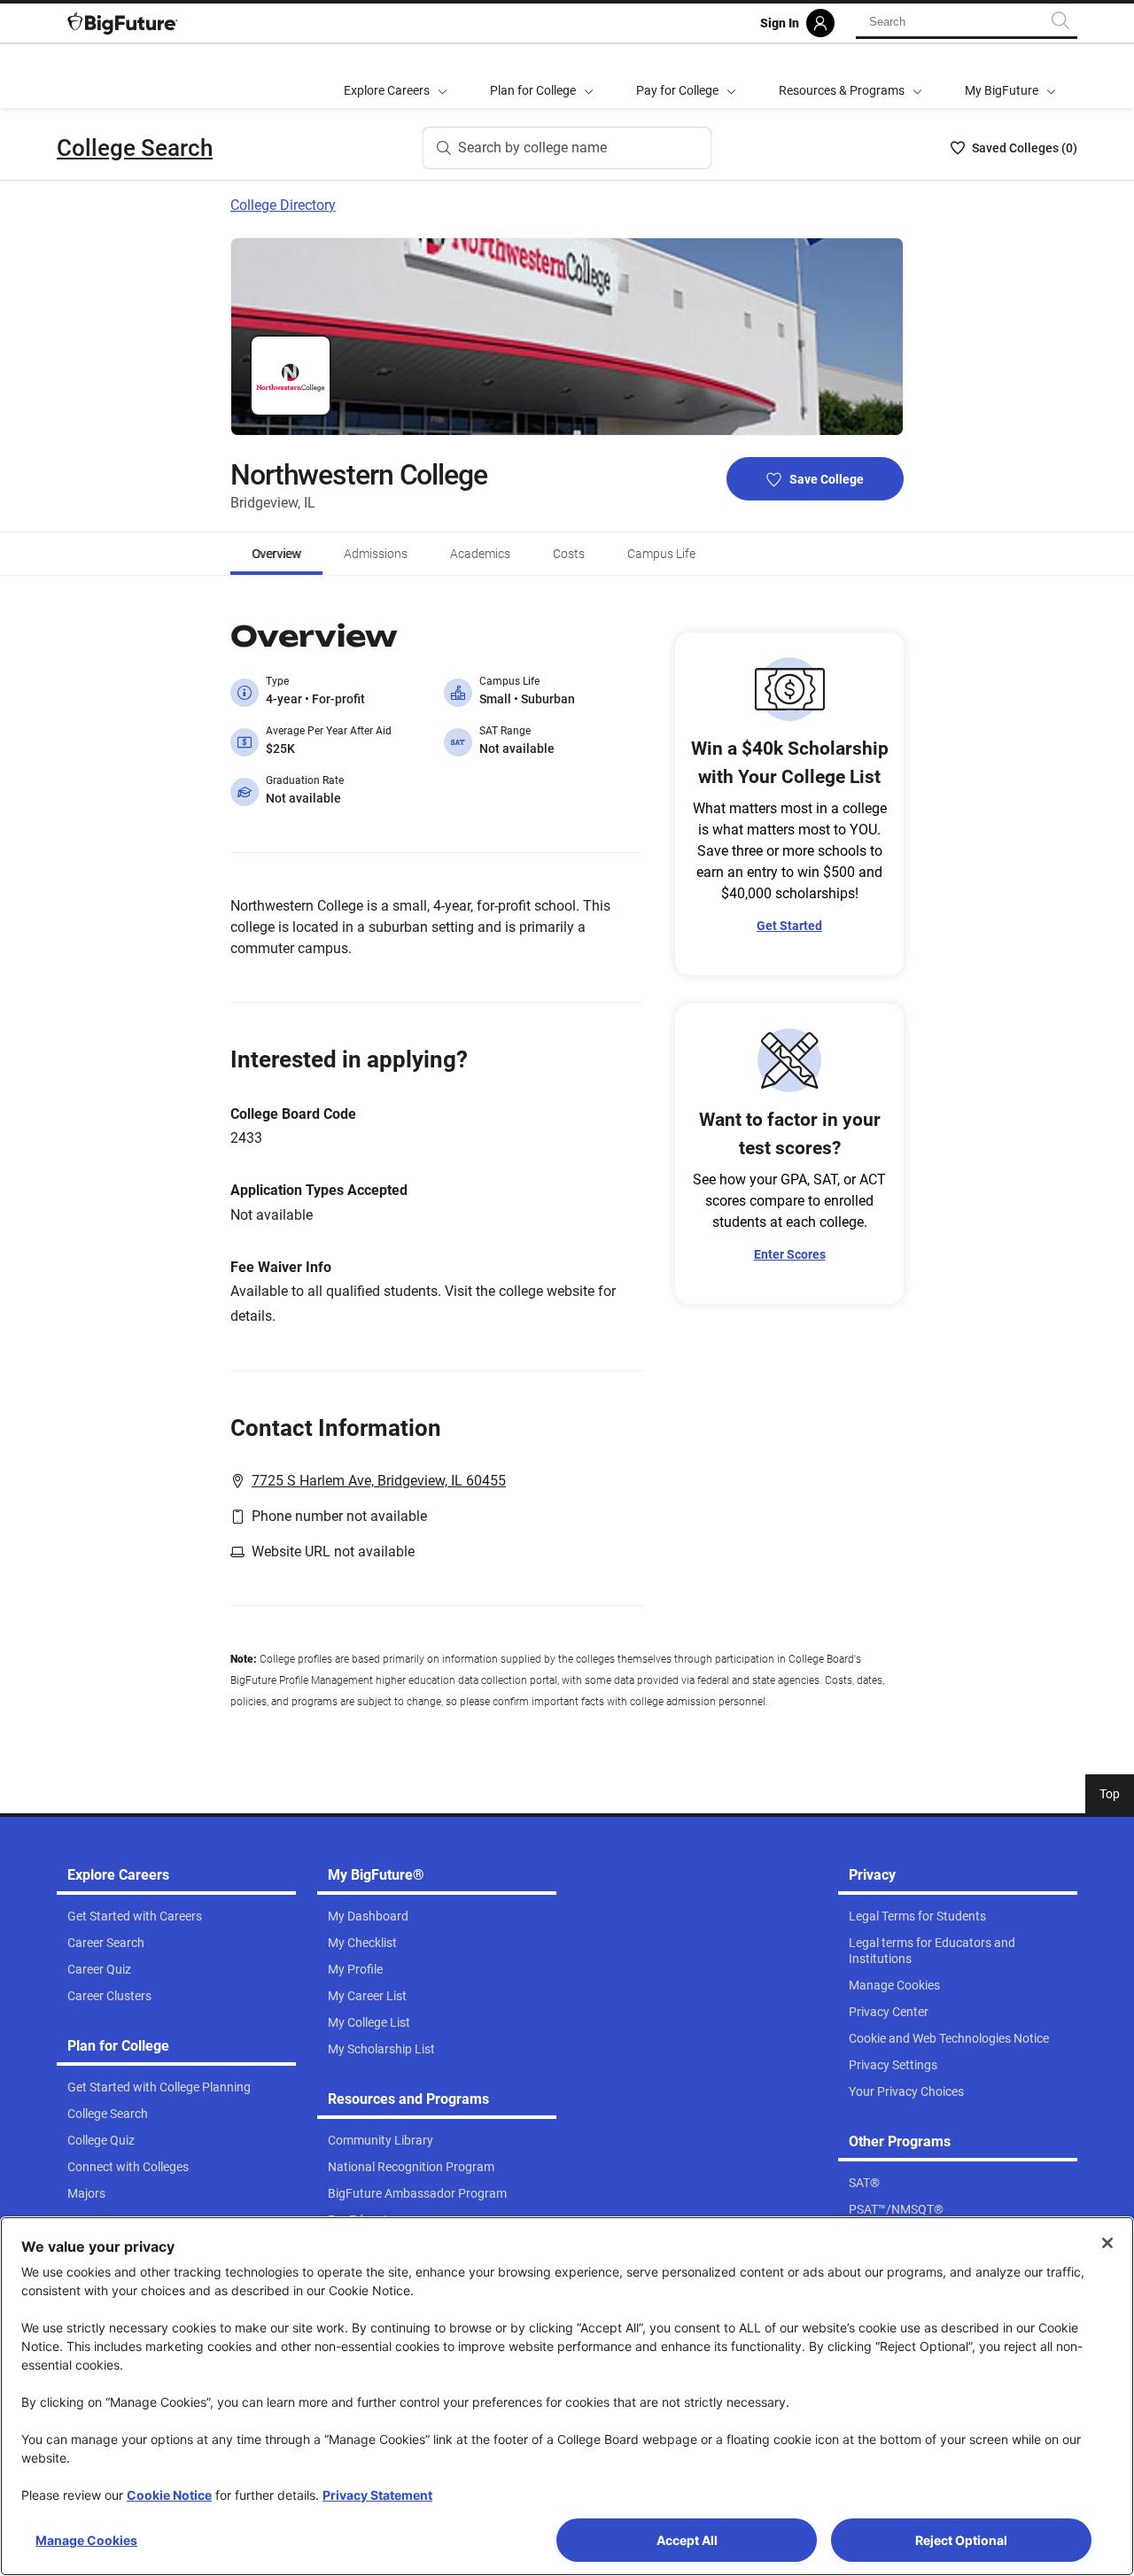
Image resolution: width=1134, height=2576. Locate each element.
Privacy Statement (377, 2495)
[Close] (1107, 2243)
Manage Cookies (86, 2540)
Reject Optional (961, 2540)
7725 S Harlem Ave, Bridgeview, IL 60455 (379, 1481)
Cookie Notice (169, 2495)
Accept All (687, 2540)
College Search (135, 148)
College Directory (283, 205)
